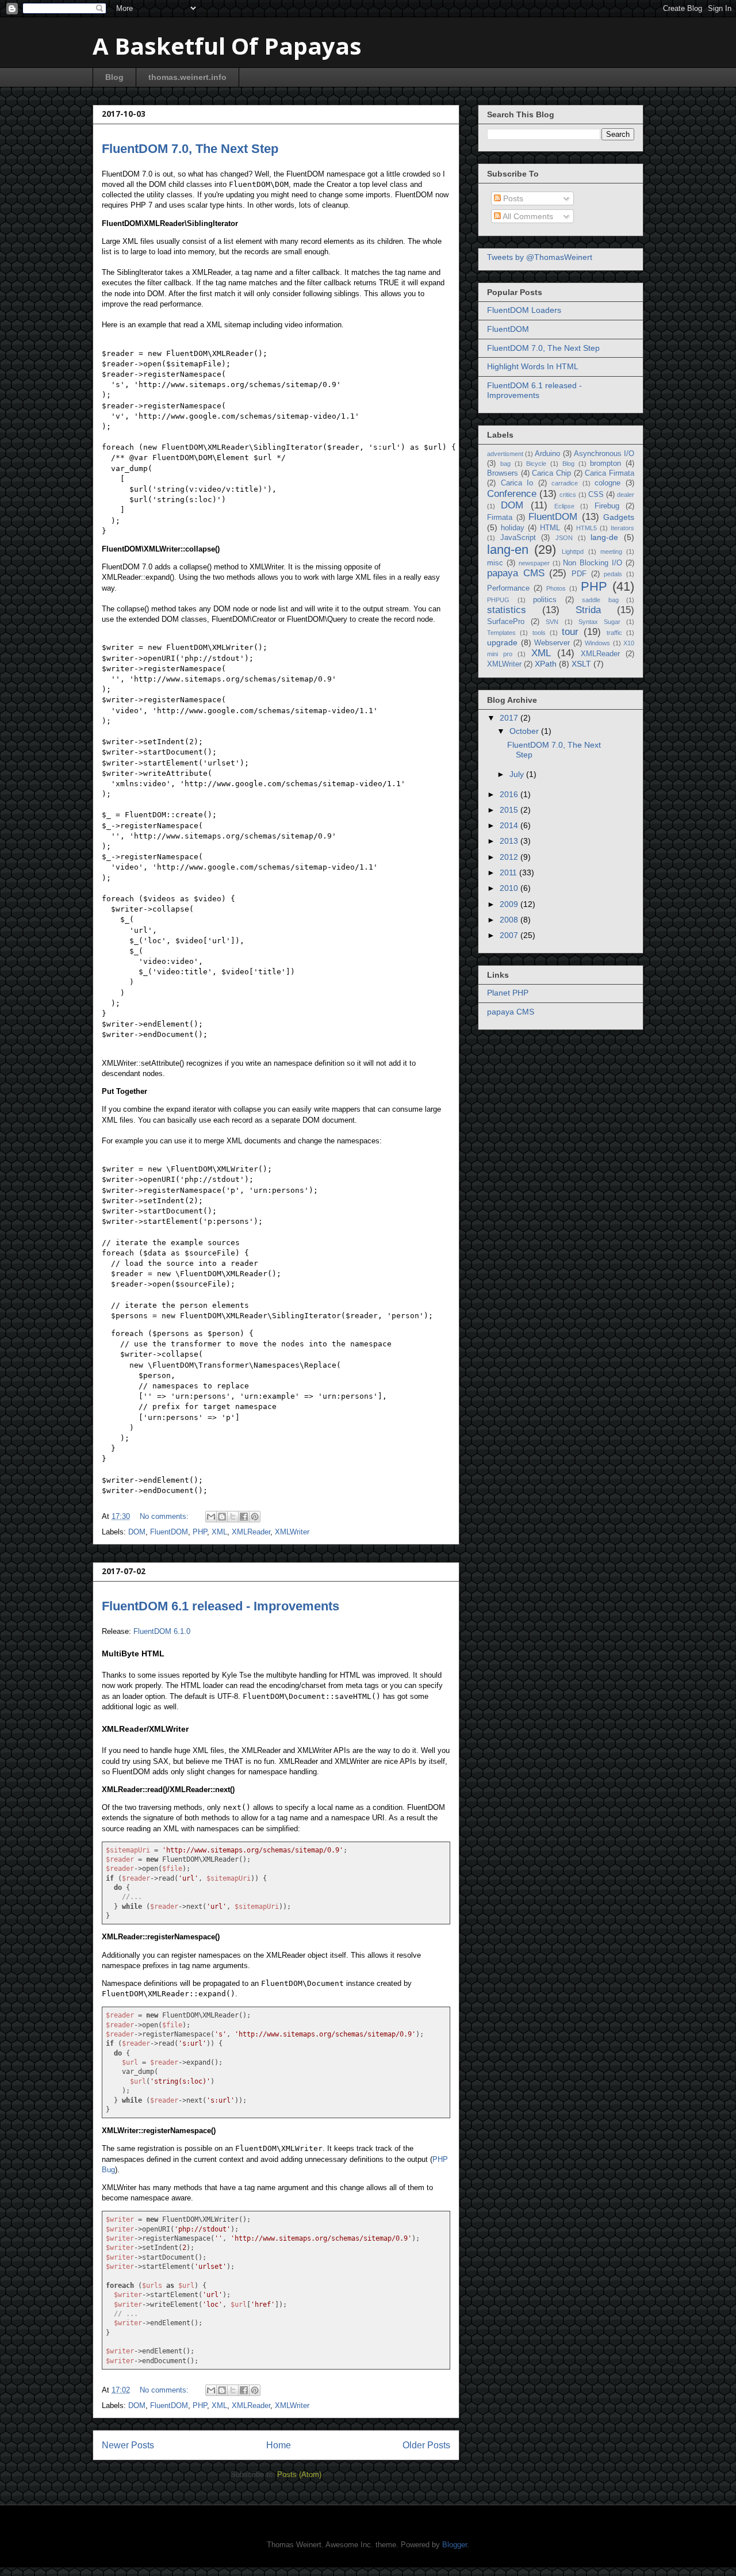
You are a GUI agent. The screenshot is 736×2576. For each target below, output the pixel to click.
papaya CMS (516, 573)
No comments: (165, 1516)
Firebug (607, 506)
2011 (509, 872)
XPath (546, 664)
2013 (510, 841)
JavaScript (518, 538)
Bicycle (536, 464)
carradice (565, 483)
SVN (552, 622)
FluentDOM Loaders (524, 310)
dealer (626, 495)
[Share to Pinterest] (255, 1517)
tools (539, 633)
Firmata (500, 518)
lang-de (604, 537)
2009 (510, 904)
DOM (137, 1532)
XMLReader (251, 1532)
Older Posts (426, 2445)
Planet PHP (508, 993)
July (518, 774)
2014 (510, 825)
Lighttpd (573, 552)
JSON (564, 538)
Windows (597, 643)
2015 (510, 810)
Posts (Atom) (299, 2474)
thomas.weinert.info (187, 77)
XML (219, 1532)
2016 (510, 794)
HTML (550, 528)
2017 (510, 718)
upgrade (502, 642)
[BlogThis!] (222, 1517)
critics (568, 495)
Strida (588, 610)
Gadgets (619, 517)
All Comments (527, 216)
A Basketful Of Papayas (227, 46)
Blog (114, 77)
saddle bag (600, 600)
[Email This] (211, 1517)
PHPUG (498, 600)
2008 (510, 920)
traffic (614, 633)
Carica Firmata (609, 473)
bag (505, 464)
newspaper (534, 563)
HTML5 (586, 528)
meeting (611, 552)
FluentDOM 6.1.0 (162, 1631)
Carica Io (517, 483)
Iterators (622, 528)
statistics (507, 610)
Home (279, 2445)
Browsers (503, 473)
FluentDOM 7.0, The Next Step (190, 149)
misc (495, 563)
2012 (510, 857)
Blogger (455, 2545)
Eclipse (564, 506)
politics (545, 600)
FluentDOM (169, 1532)
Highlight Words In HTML (533, 366)
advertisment (505, 454)
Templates (501, 633)
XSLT (581, 664)
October (525, 731)
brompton (605, 464)
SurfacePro (506, 622)
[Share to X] (233, 1517)
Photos (556, 588)
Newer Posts (128, 2445)
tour (570, 632)
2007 (510, 935)
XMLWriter (292, 1532)
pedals (613, 574)
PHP (200, 1532)
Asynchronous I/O (604, 454)
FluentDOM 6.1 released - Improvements (221, 1606)
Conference (512, 494)
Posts (512, 198)
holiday (513, 528)
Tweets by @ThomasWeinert (540, 257)
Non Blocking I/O (593, 563)
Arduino (547, 454)
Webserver (552, 643)
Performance (508, 588)
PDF (579, 574)
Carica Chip (551, 473)
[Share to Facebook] (244, 1517)
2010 (510, 888)
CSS (596, 495)
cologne (607, 483)
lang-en (508, 550)
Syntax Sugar (599, 622)
